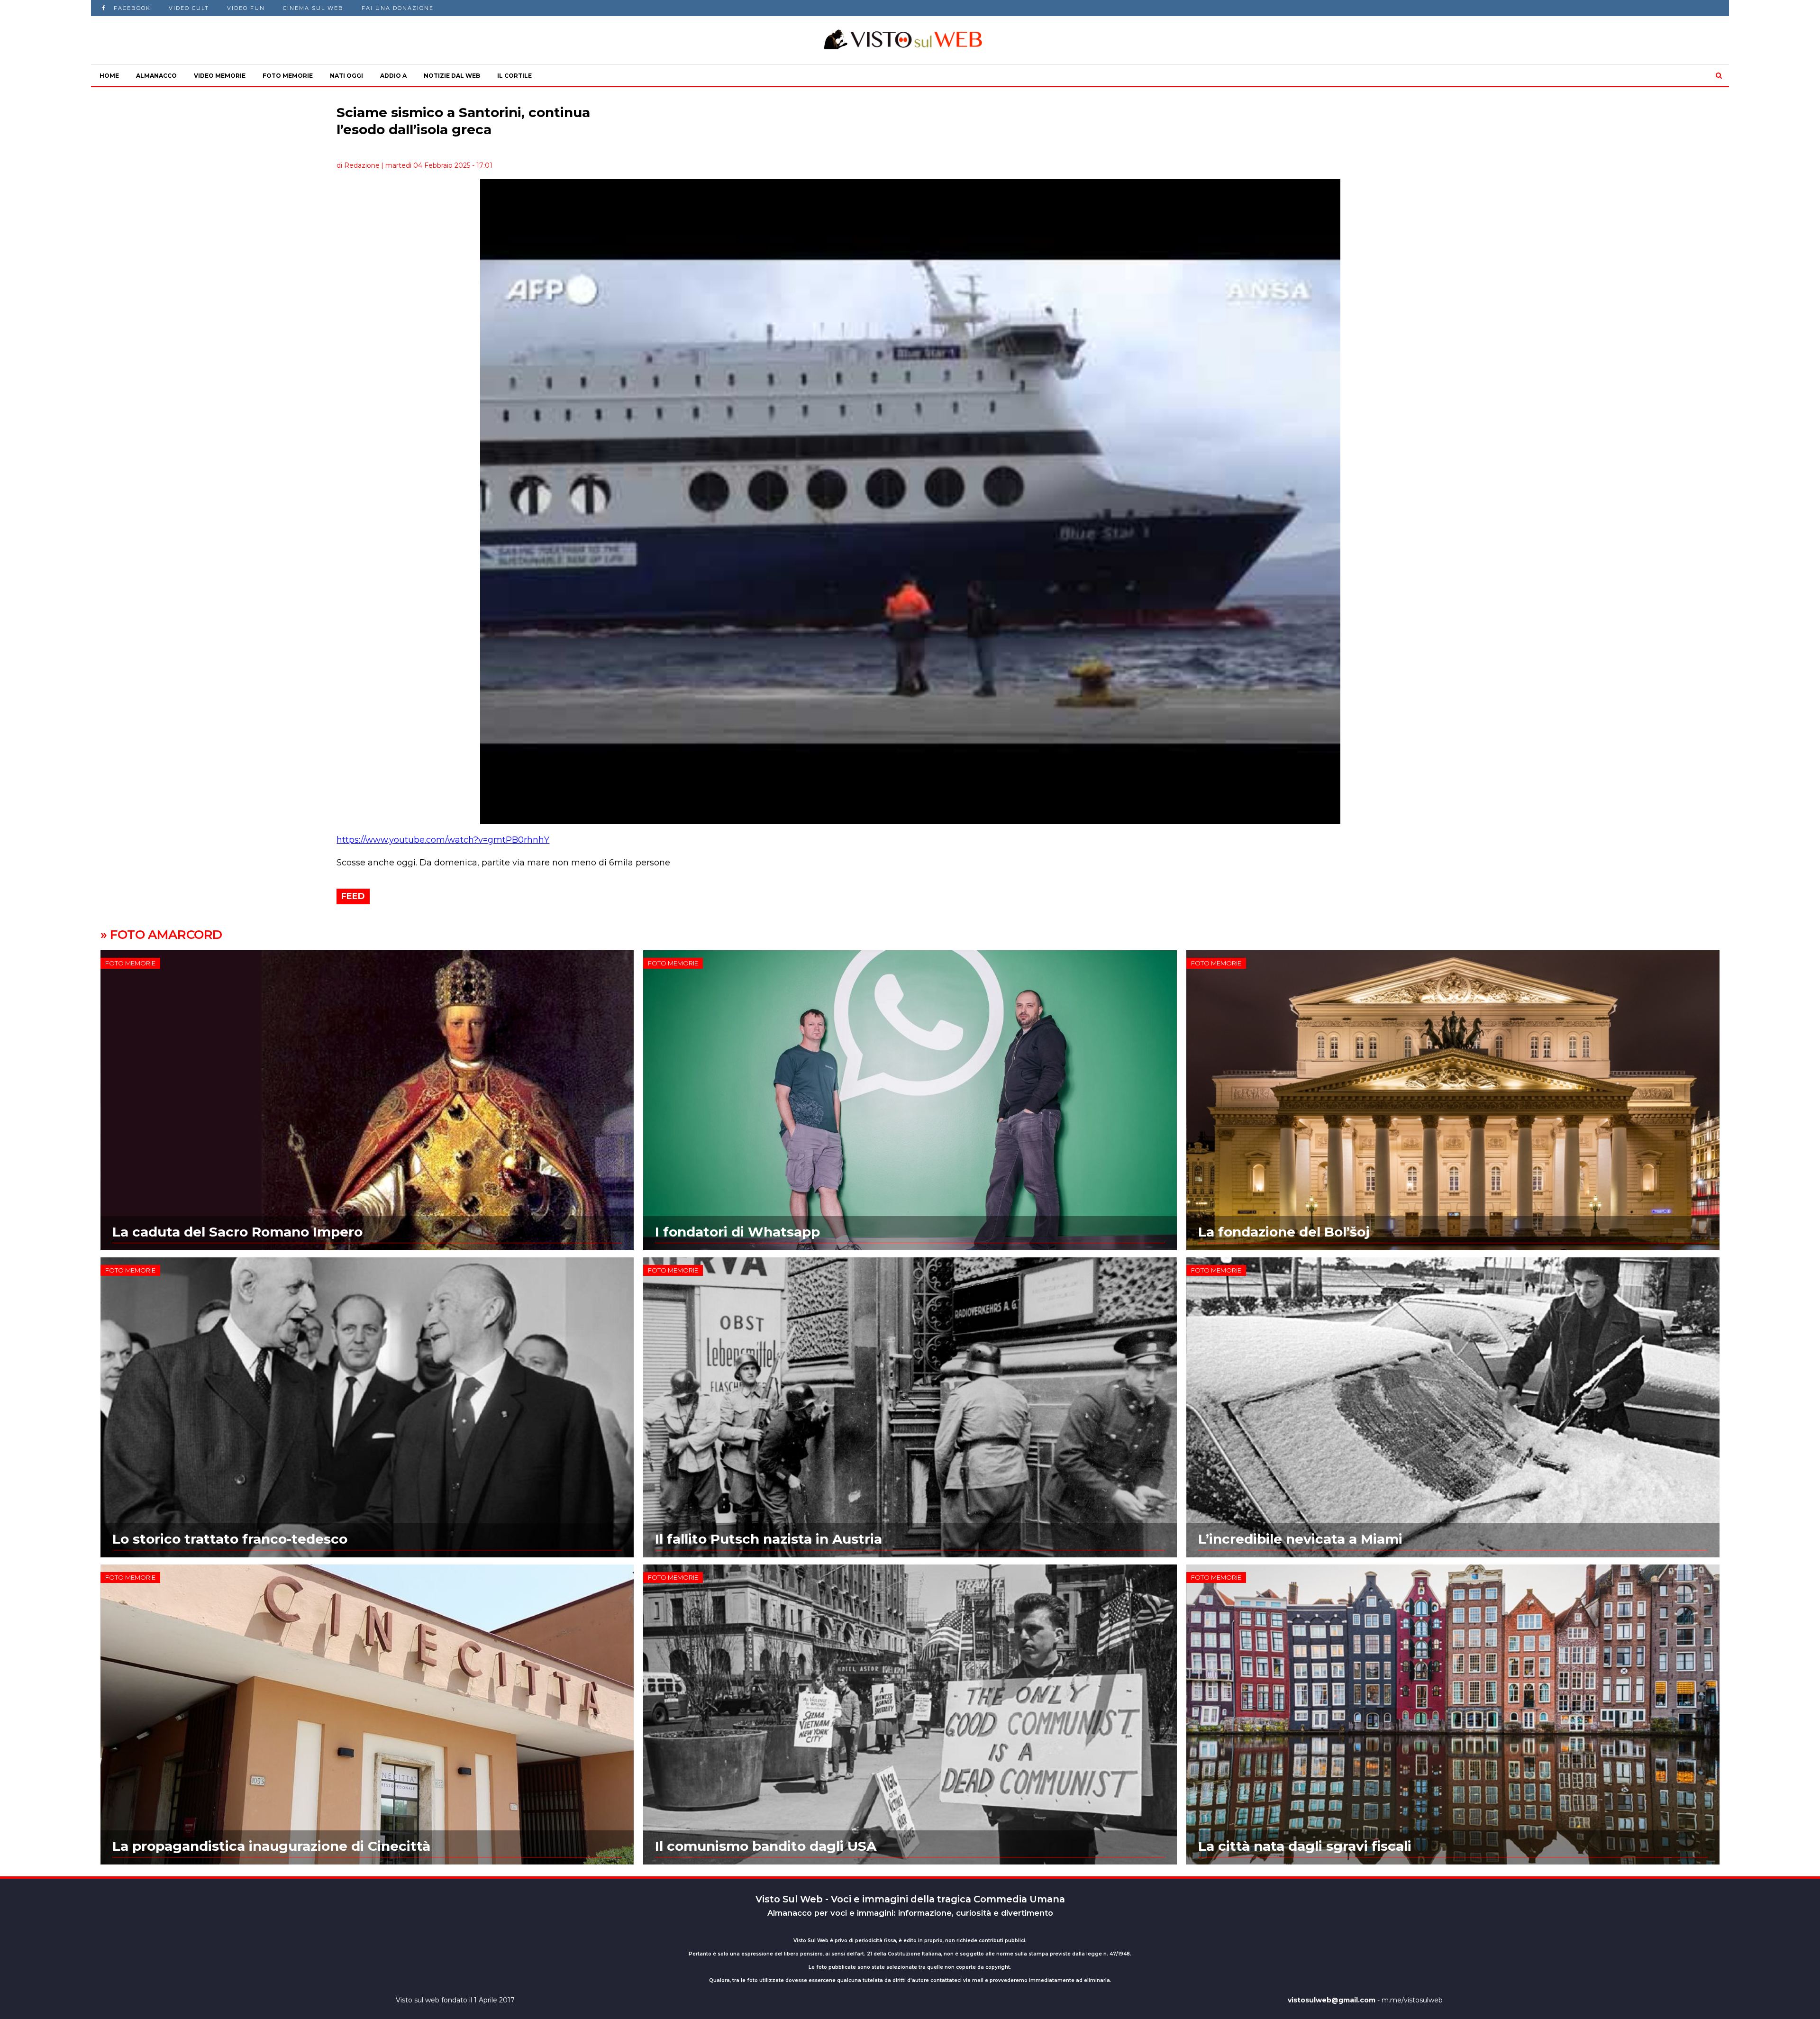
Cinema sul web (313, 8)
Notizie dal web (452, 76)
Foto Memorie (288, 76)
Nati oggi (346, 76)
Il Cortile (514, 76)
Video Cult (189, 8)
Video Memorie (220, 76)
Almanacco (156, 76)
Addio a (393, 76)
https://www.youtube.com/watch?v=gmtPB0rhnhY (443, 840)
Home (109, 76)
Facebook (132, 8)
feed (353, 896)
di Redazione (358, 165)
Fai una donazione (398, 8)
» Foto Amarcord (161, 935)
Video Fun (246, 8)
